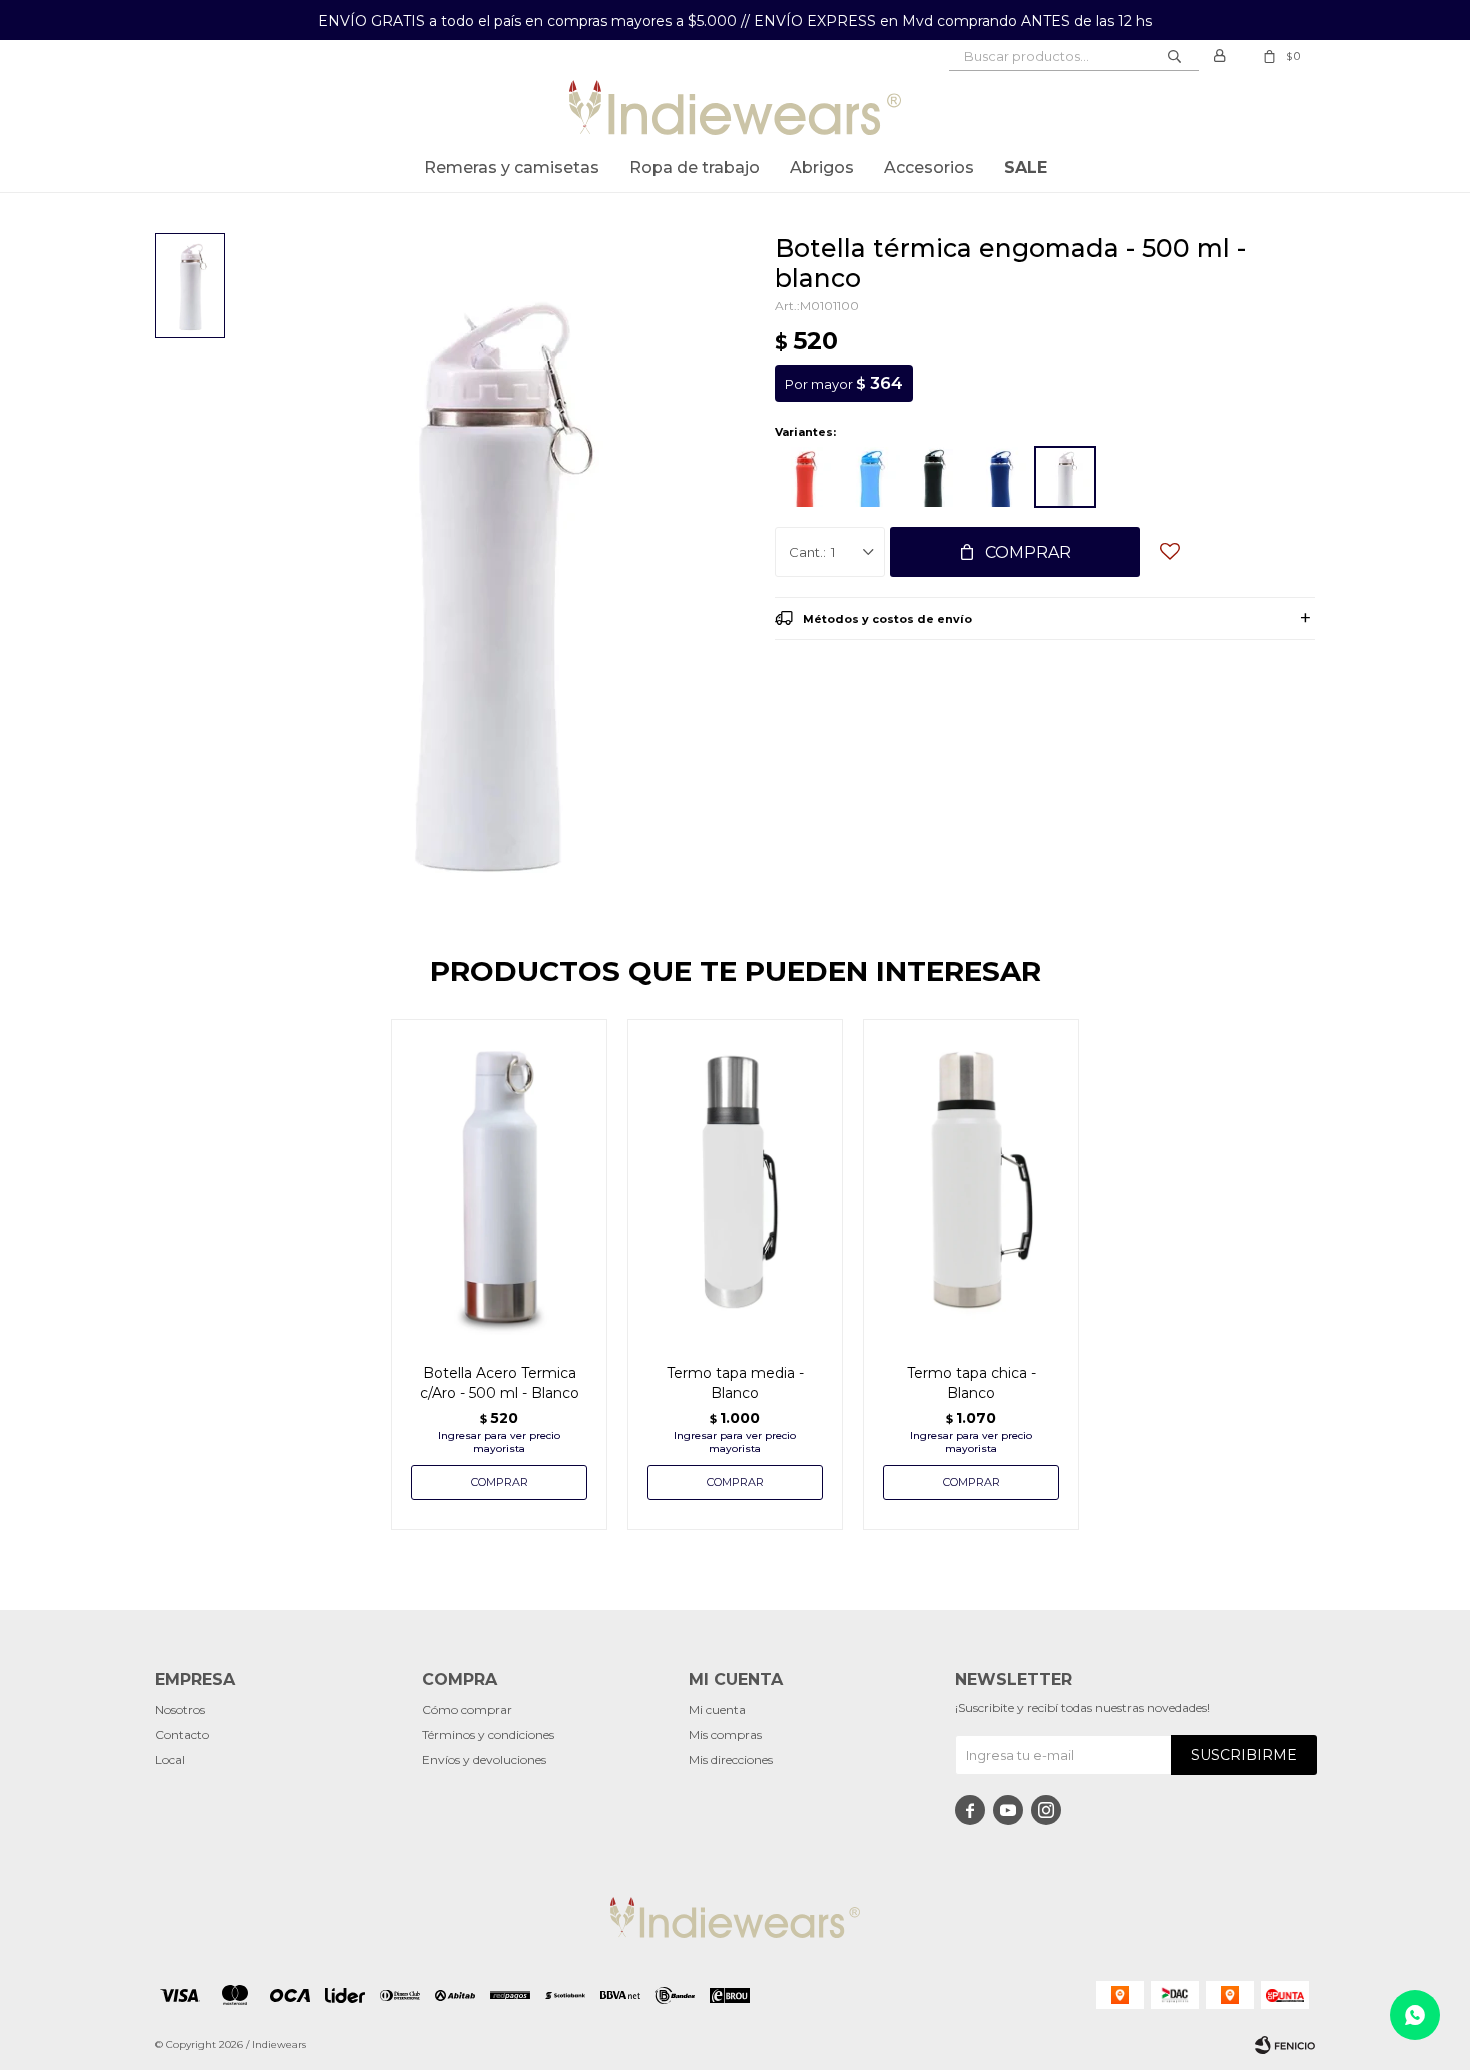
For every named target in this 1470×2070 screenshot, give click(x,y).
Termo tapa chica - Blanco (971, 1383)
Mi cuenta (717, 1709)
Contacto (182, 1734)
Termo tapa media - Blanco (735, 1383)
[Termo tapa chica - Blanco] (971, 1181)
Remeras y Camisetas (511, 167)
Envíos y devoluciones (484, 1759)
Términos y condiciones (488, 1734)
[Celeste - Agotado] (870, 477)
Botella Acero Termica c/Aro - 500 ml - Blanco (499, 1383)
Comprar (1028, 552)
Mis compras (725, 1734)
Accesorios (929, 167)
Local (170, 1759)
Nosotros (180, 1709)
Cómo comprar (467, 1709)
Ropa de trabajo (694, 167)
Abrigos (822, 167)
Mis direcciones (731, 1759)
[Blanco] (1065, 477)
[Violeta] (1000, 477)
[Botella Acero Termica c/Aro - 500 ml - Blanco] (499, 1181)
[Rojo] (805, 477)
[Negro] (935, 477)
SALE (1025, 167)
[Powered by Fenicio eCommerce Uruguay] (1285, 2045)
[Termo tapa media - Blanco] (735, 1181)
